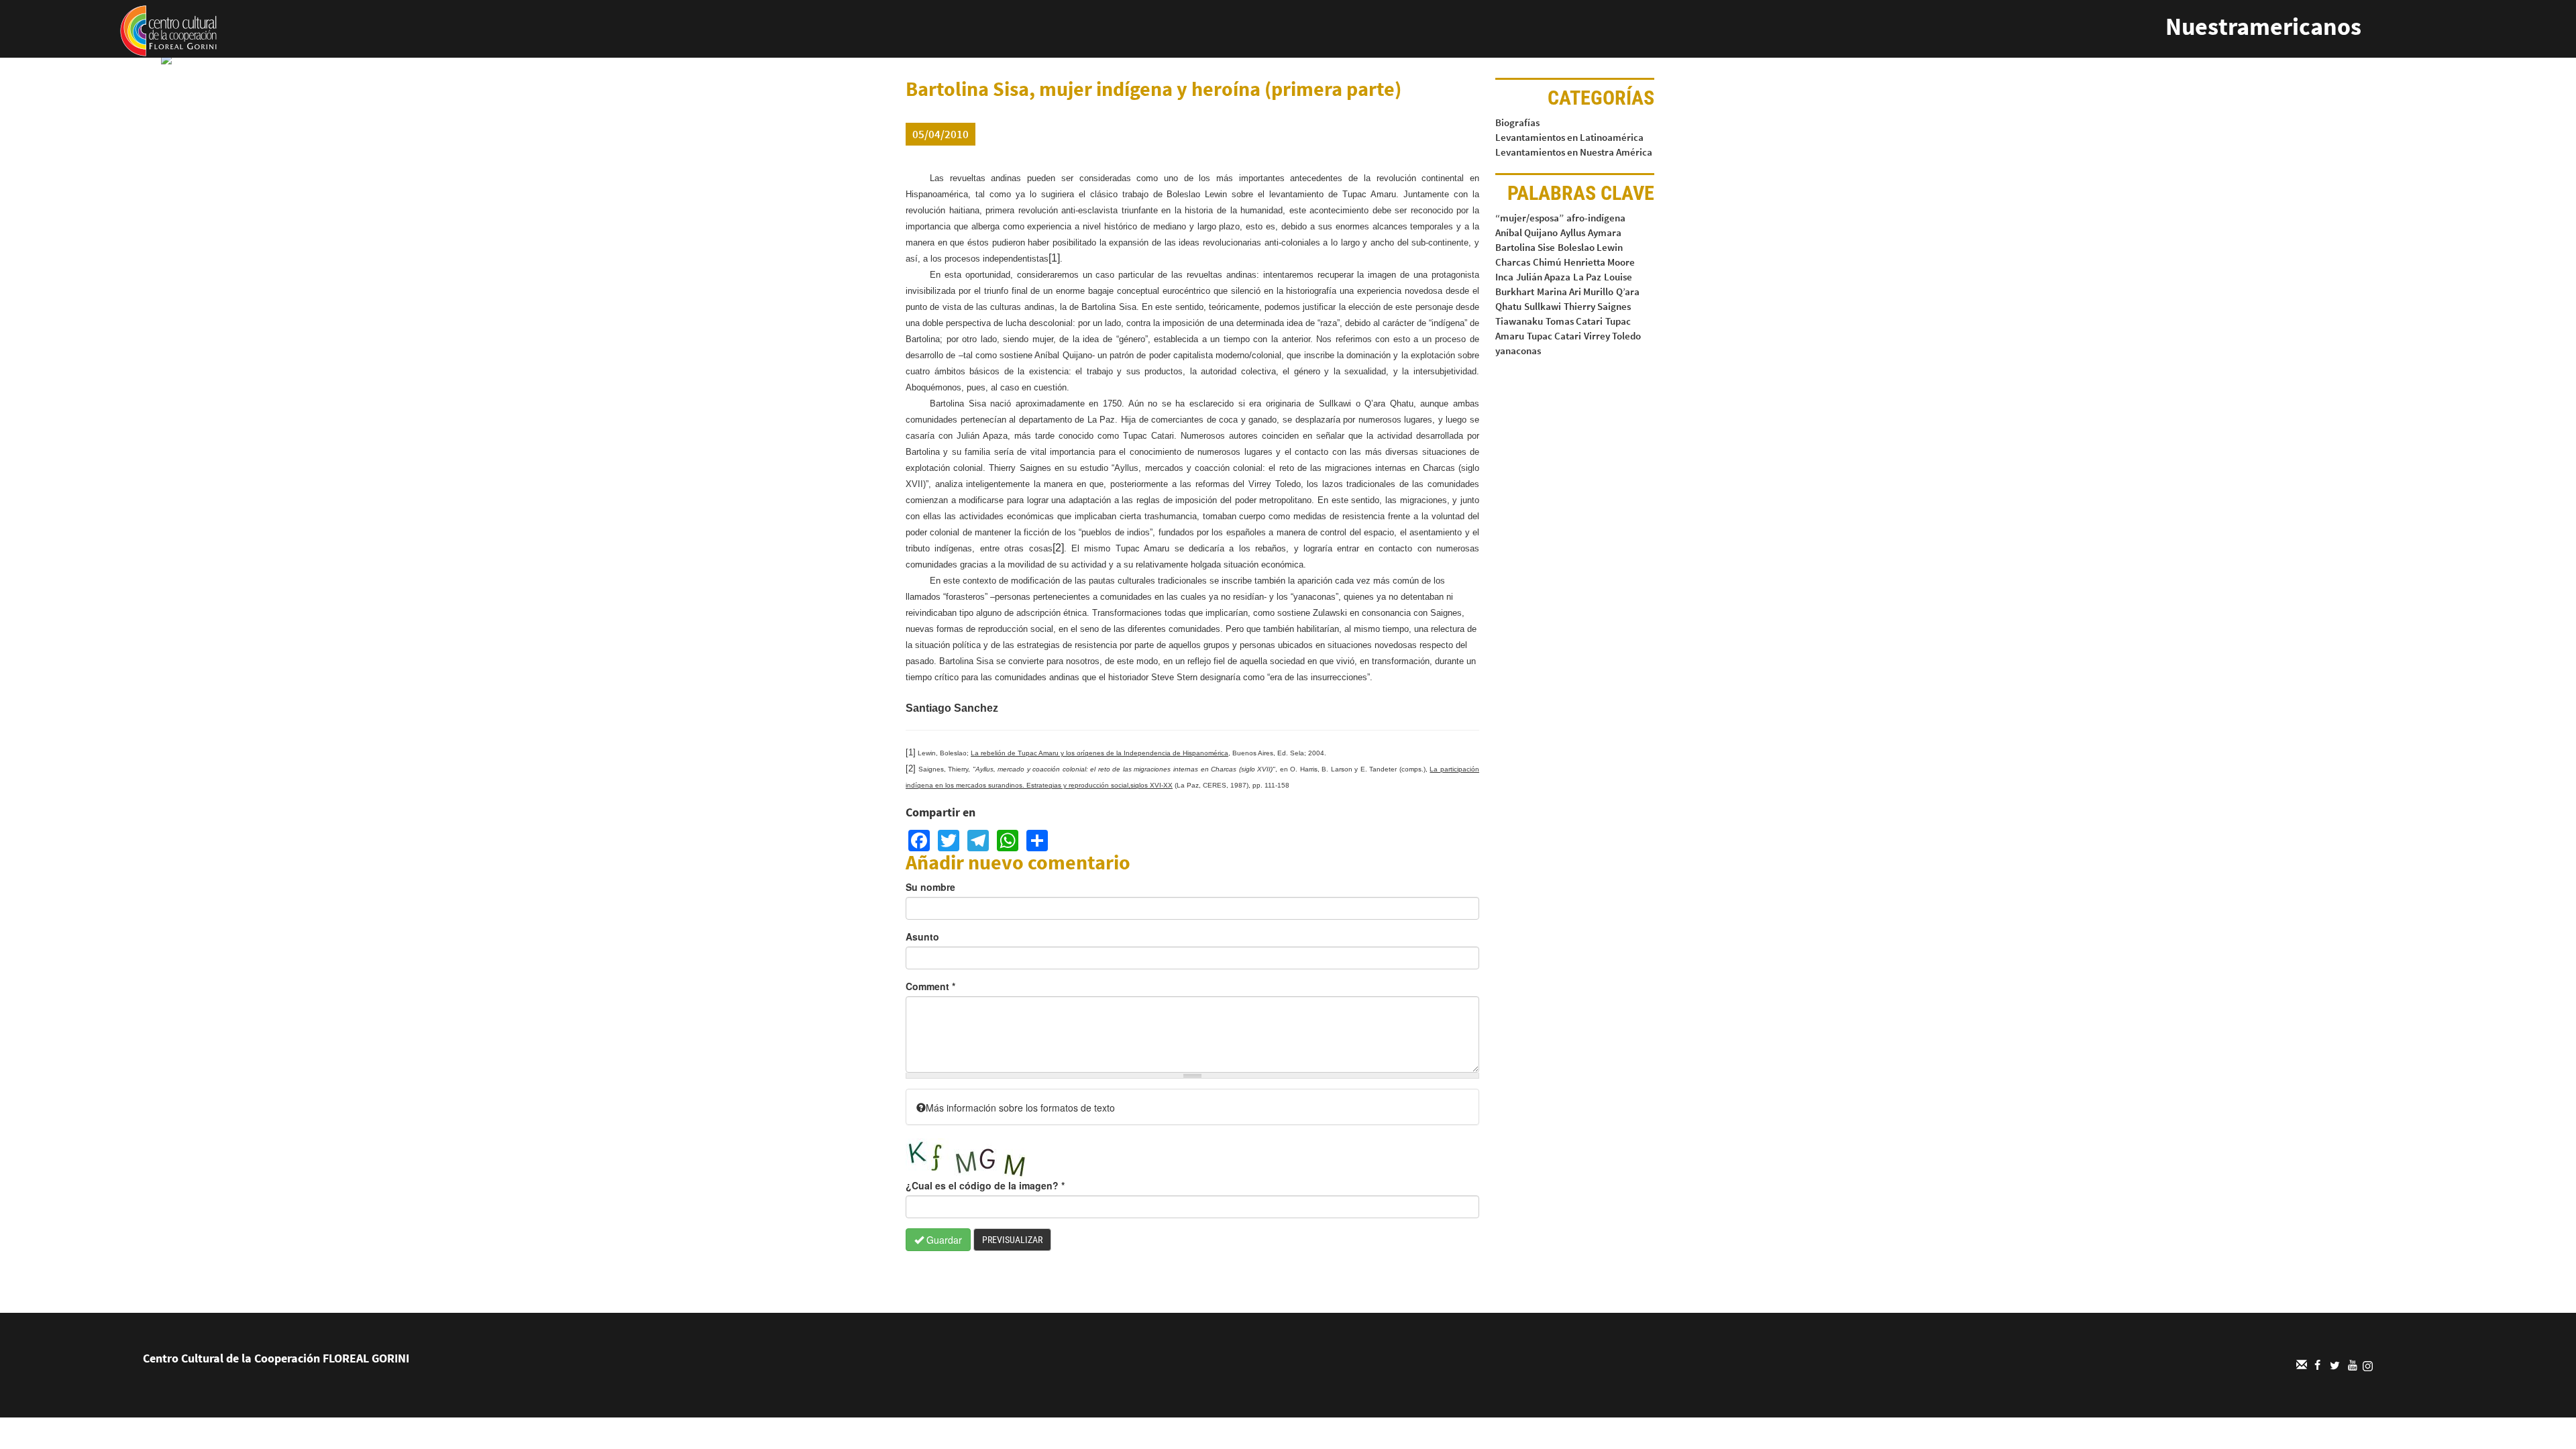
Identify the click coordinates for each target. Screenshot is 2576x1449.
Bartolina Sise (1525, 247)
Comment (930, 986)
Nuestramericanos (2263, 26)
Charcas (1513, 262)
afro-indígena (1596, 218)
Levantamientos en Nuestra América (1574, 152)
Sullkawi (1543, 306)
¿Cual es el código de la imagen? (985, 1185)
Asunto (922, 936)
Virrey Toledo (1612, 336)
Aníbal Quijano (1526, 232)
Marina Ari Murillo (1575, 291)
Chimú (1547, 262)
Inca (1504, 277)
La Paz (1587, 277)
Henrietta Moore (1599, 262)
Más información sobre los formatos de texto (1020, 1108)
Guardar (943, 1240)
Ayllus (1573, 232)
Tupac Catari (1554, 336)
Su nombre (930, 887)
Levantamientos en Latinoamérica (1569, 137)
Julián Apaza (1543, 277)
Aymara (1605, 232)
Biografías (1517, 122)
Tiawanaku (1519, 321)
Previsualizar (1012, 1240)
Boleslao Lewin (1590, 247)
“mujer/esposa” (1529, 218)
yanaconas (1518, 351)
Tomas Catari (1574, 321)
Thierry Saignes (1597, 306)
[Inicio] (168, 30)
